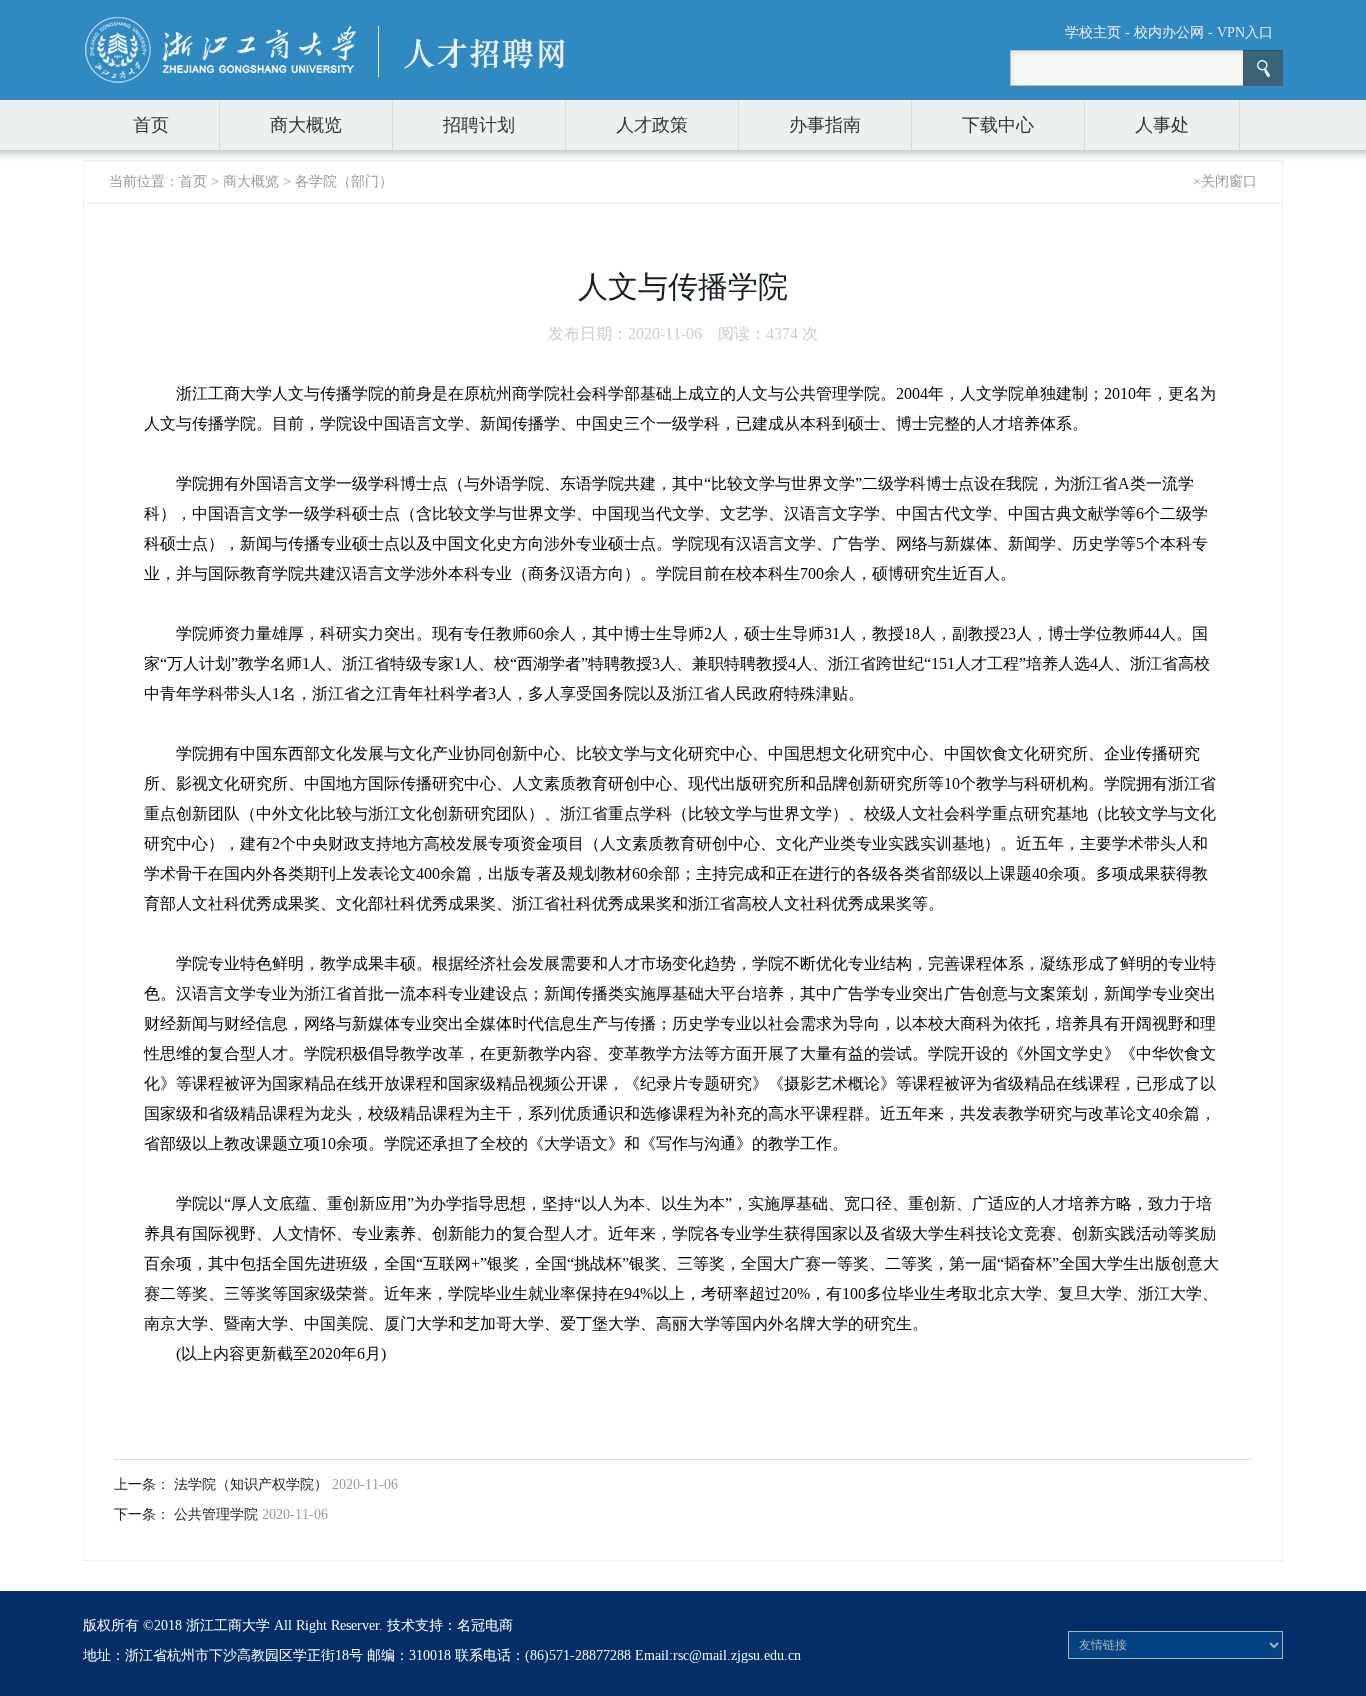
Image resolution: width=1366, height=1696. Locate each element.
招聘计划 (479, 125)
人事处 (1162, 125)
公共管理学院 (218, 1514)
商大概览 (306, 125)
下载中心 (998, 125)
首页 (151, 125)
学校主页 (1093, 32)
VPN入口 (1245, 32)
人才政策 (652, 125)
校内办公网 (1169, 32)
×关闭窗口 (1225, 181)
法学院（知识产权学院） (253, 1484)
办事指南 (825, 125)
